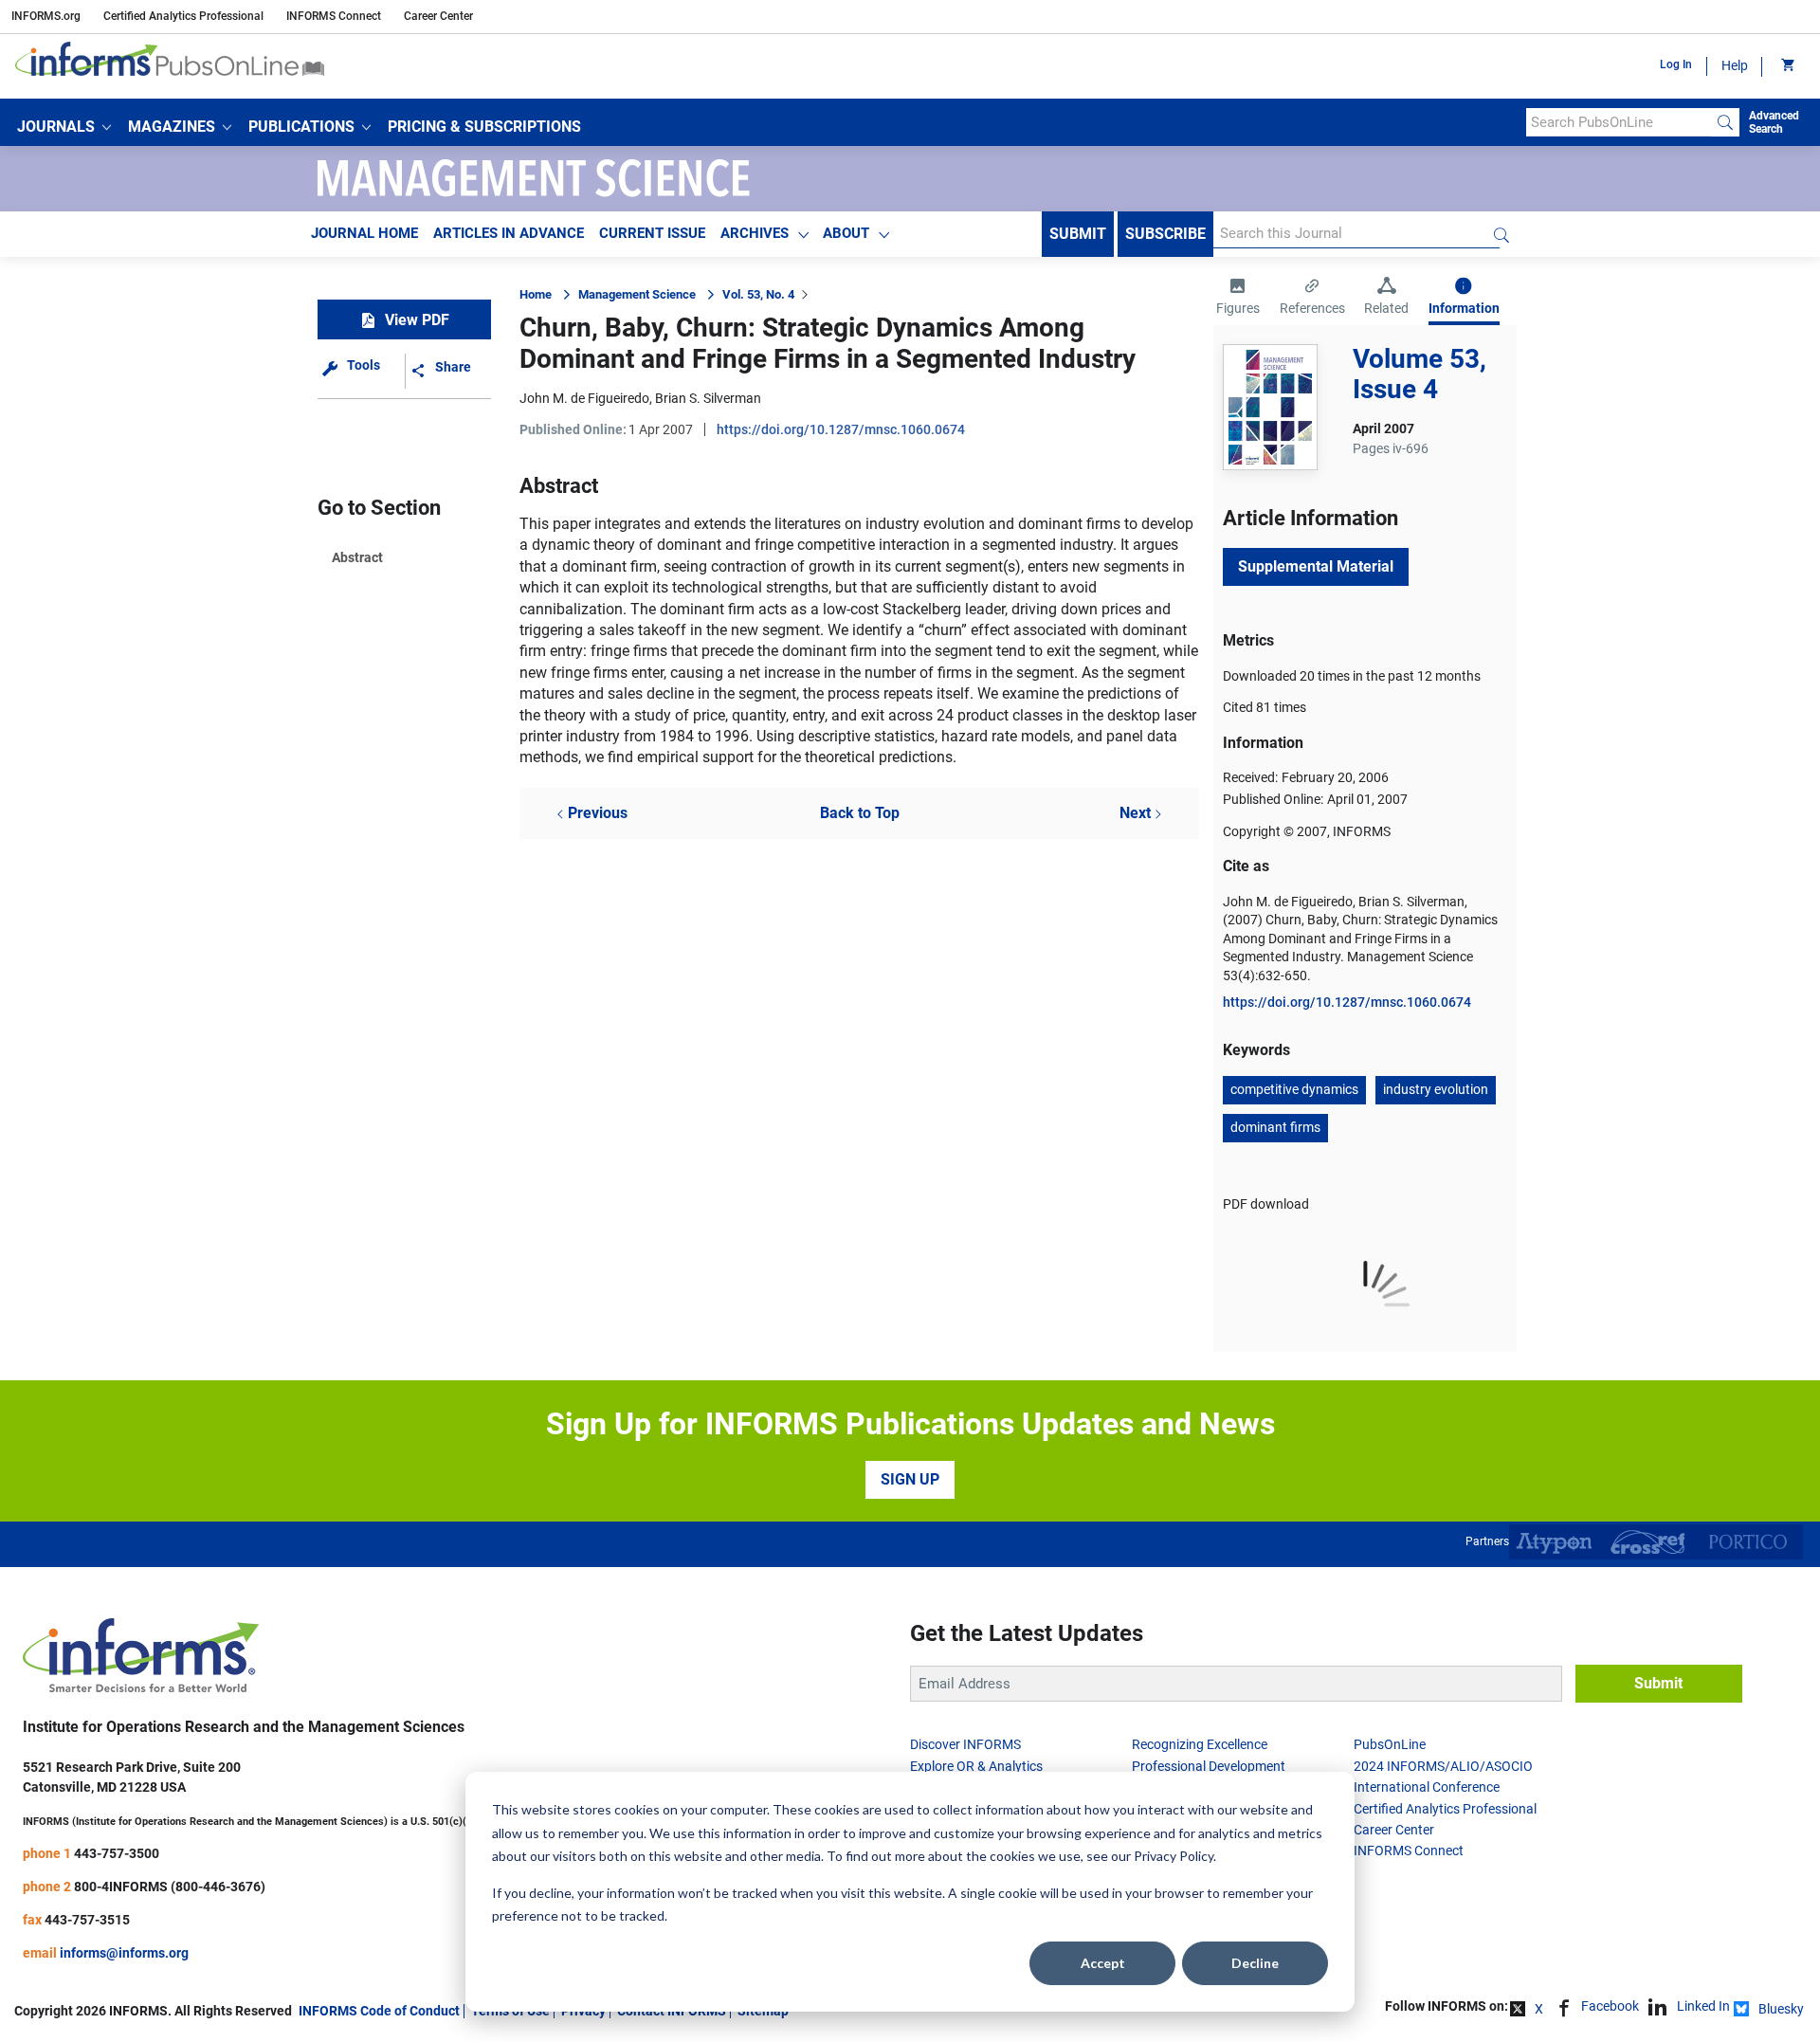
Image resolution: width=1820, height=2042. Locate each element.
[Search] (1725, 122)
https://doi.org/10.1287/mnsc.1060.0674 (841, 429)
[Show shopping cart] (1786, 66)
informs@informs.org (124, 1953)
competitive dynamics (1294, 1089)
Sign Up (910, 1479)
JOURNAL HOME (364, 233)
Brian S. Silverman (708, 398)
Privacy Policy (1174, 1856)
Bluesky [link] (1781, 2009)
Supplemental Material (1316, 566)
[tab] (1238, 299)
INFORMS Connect (334, 16)
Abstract (357, 557)
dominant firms (1275, 1127)
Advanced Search (1774, 122)
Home (536, 294)
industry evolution (1436, 1089)
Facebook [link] (1610, 2006)
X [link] (1539, 2009)
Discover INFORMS (965, 1744)
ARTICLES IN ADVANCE (509, 233)
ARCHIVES (755, 233)
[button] (64, 127)
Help (1735, 65)
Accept (1103, 1963)
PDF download (1266, 1204)
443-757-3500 (117, 1853)
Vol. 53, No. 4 (758, 294)
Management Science (637, 294)
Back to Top (860, 813)
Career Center (438, 16)
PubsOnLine (1390, 1744)
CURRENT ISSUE (652, 233)
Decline (1255, 1963)
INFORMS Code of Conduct (379, 2011)
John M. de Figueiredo (584, 398)
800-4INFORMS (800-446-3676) (170, 1887)
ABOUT (846, 233)
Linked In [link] (1703, 2006)
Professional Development (1209, 1766)
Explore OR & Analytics (976, 1766)
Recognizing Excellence (1200, 1744)
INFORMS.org (46, 16)
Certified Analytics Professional (183, 16)
